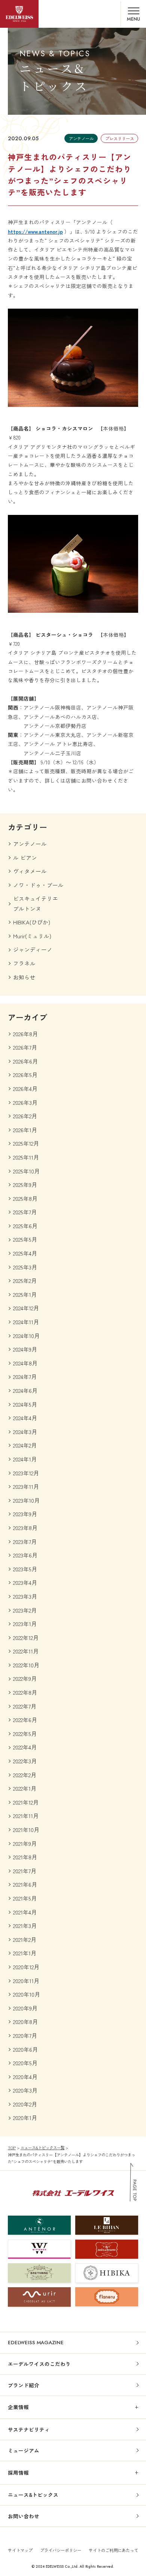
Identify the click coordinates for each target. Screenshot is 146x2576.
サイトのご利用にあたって (113, 2550)
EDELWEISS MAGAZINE (36, 2343)
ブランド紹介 (24, 2385)
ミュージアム (24, 2450)
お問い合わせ (24, 2516)
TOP (12, 2148)
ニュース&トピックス (33, 2495)
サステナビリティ (29, 2429)
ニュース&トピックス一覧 (42, 2148)
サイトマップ (20, 2550)
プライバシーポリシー (61, 2550)
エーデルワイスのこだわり (39, 2364)
